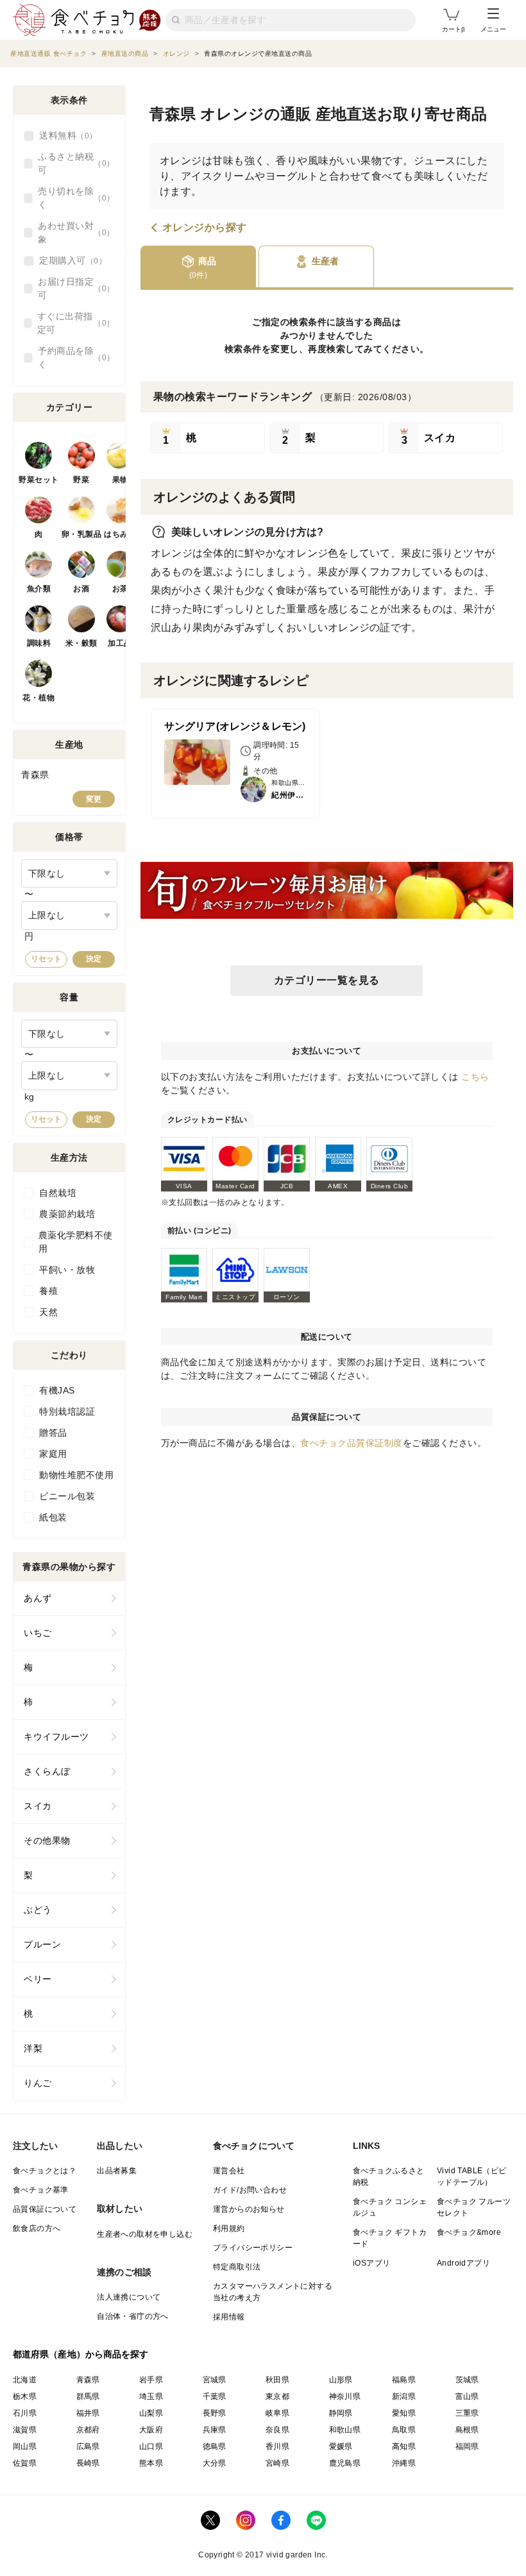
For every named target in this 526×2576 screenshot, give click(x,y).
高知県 (404, 2446)
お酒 (81, 589)
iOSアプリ (371, 2263)
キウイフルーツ (56, 1737)
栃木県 (25, 2396)
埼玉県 (151, 2396)
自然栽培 (58, 1193)
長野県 (215, 2413)
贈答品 (53, 1433)
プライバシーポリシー (253, 2248)
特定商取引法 (237, 2267)
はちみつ (120, 534)
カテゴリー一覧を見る (327, 980)
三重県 (467, 2413)
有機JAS (57, 1390)
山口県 (151, 2446)
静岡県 (341, 2413)
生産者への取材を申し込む (145, 2234)
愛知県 (404, 2413)
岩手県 (151, 2380)
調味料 (39, 643)
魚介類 (39, 589)
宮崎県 (277, 2463)
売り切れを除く (72, 198)
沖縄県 (404, 2463)
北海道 (25, 2380)
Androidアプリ (463, 2263)
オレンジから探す (205, 228)
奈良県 (277, 2430)
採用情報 (229, 2317)
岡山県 (25, 2446)
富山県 (467, 2396)
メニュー (493, 29)
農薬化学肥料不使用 (76, 1242)
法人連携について (129, 2297)
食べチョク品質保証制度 (352, 1443)
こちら (475, 1077)
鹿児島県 (345, 2463)
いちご (38, 1633)
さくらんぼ (47, 1771)
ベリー (38, 1979)
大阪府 (151, 2430)
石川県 (25, 2413)
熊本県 (151, 2463)
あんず (38, 1598)
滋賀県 (25, 2430)
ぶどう (38, 1910)
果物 (120, 480)
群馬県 (88, 2396)
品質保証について (45, 2209)
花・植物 (38, 698)
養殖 (48, 1291)
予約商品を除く (72, 358)
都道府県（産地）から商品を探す (81, 2354)
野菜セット (39, 480)
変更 (94, 799)
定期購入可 (69, 260)
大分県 (215, 2463)
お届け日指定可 (72, 288)
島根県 (467, 2430)
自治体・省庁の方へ (133, 2316)
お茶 (120, 589)
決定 (94, 959)
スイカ (38, 1806)
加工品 (120, 643)
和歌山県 (345, 2430)
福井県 (88, 2413)
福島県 (404, 2380)
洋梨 (33, 2048)
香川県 (277, 2446)
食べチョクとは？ (45, 2171)
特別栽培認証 (67, 1411)
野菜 (81, 480)
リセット (46, 959)
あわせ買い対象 (72, 232)
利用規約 (229, 2228)
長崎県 (88, 2463)
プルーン (42, 1944)
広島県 (88, 2446)
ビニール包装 (67, 1496)
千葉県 (215, 2396)
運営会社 (229, 2171)
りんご (38, 2083)
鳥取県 (404, 2430)
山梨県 (151, 2413)
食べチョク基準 (41, 2190)
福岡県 (467, 2446)
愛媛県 (341, 2446)
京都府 (88, 2430)
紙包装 (53, 1517)
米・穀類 (81, 643)
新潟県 (404, 2396)
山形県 (341, 2380)
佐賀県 (25, 2463)
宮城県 (215, 2380)
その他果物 (47, 1840)
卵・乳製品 (82, 534)
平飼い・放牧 (67, 1270)
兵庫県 (215, 2430)
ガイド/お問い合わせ (250, 2190)
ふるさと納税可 (72, 163)
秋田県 (277, 2380)
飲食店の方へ (37, 2228)
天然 (48, 1312)
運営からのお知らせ (249, 2209)
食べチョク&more (469, 2232)
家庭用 (53, 1454)
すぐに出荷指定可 (72, 323)
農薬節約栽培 (67, 1214)
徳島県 (215, 2446)
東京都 (277, 2396)
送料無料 (64, 135)
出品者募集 (117, 2171)
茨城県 (467, 2380)
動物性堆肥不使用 (76, 1475)
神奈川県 (345, 2396)
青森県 (88, 2380)
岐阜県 (277, 2413)
